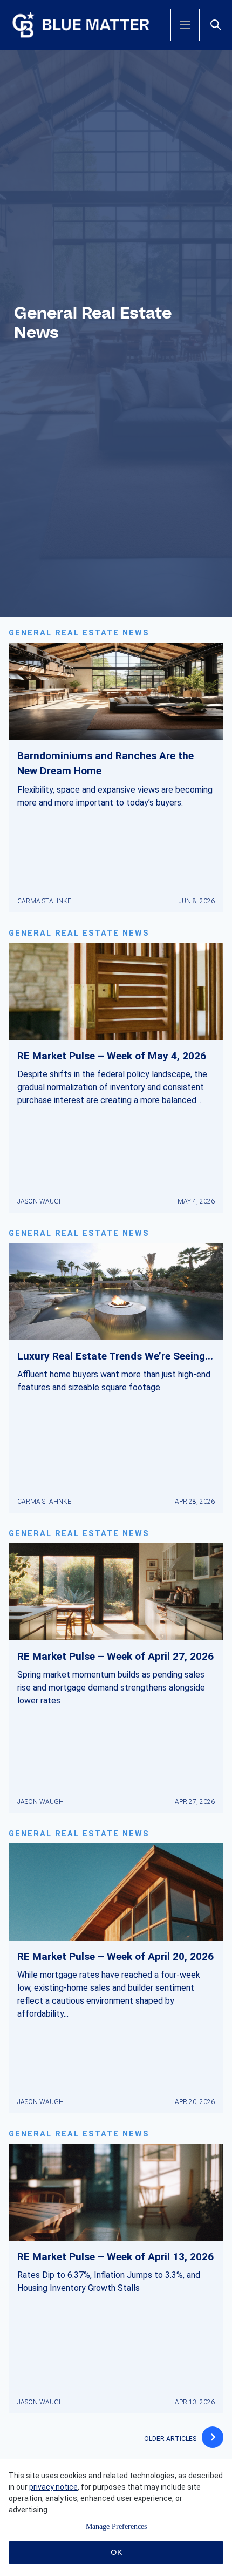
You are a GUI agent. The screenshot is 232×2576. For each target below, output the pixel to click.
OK (116, 2552)
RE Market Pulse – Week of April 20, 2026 (115, 1956)
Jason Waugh (40, 1201)
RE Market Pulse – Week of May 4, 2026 (112, 1056)
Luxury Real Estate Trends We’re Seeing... (115, 1356)
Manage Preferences (116, 2527)
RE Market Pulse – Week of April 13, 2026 (115, 2257)
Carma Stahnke (44, 901)
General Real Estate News (79, 633)
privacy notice (53, 2487)
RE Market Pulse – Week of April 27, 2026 (115, 1656)
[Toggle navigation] (185, 25)
